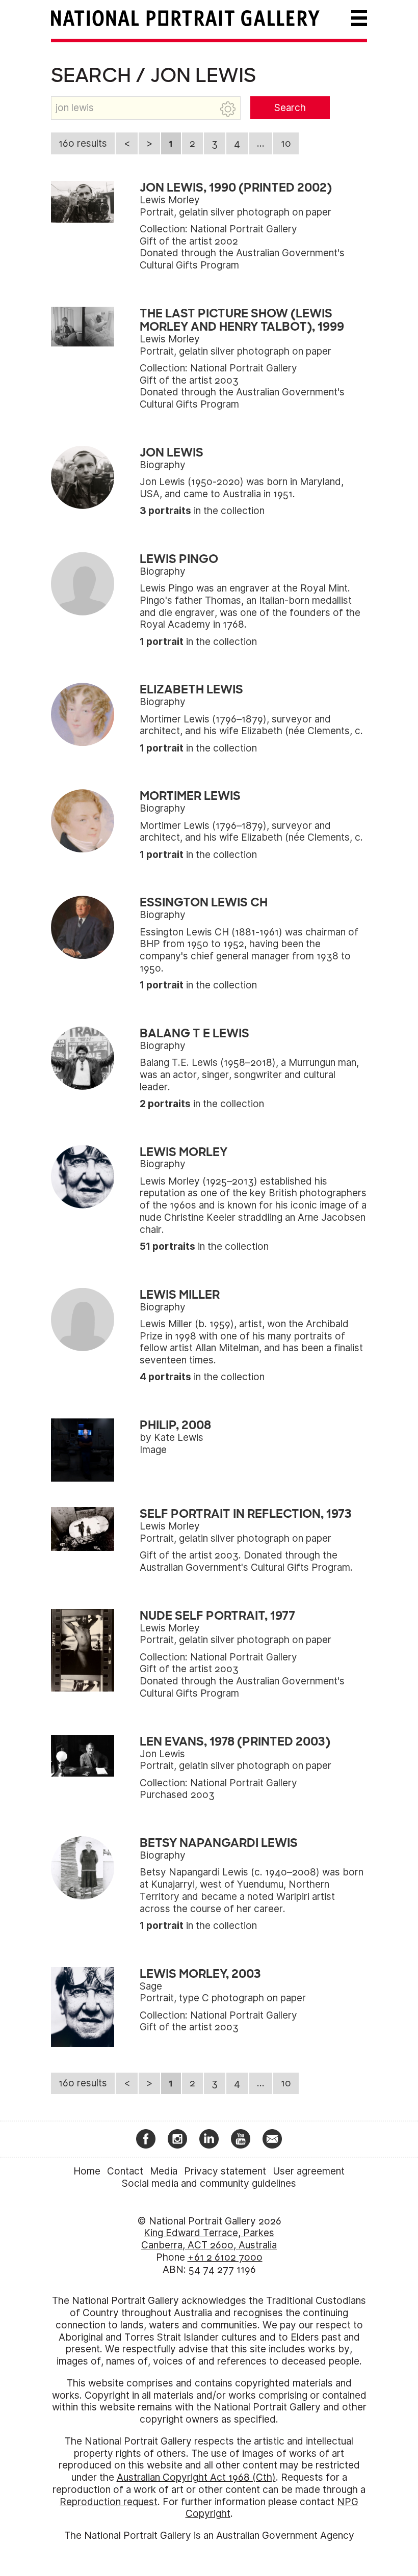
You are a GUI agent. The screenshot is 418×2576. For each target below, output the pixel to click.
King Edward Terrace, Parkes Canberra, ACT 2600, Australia (209, 2239)
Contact (125, 2171)
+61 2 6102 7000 (225, 2257)
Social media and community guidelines (209, 2183)
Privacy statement (225, 2171)
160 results (83, 143)
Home (87, 2171)
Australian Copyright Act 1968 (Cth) (196, 2477)
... (261, 143)
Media (164, 2171)
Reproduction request (109, 2502)
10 (286, 143)
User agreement (309, 2171)
